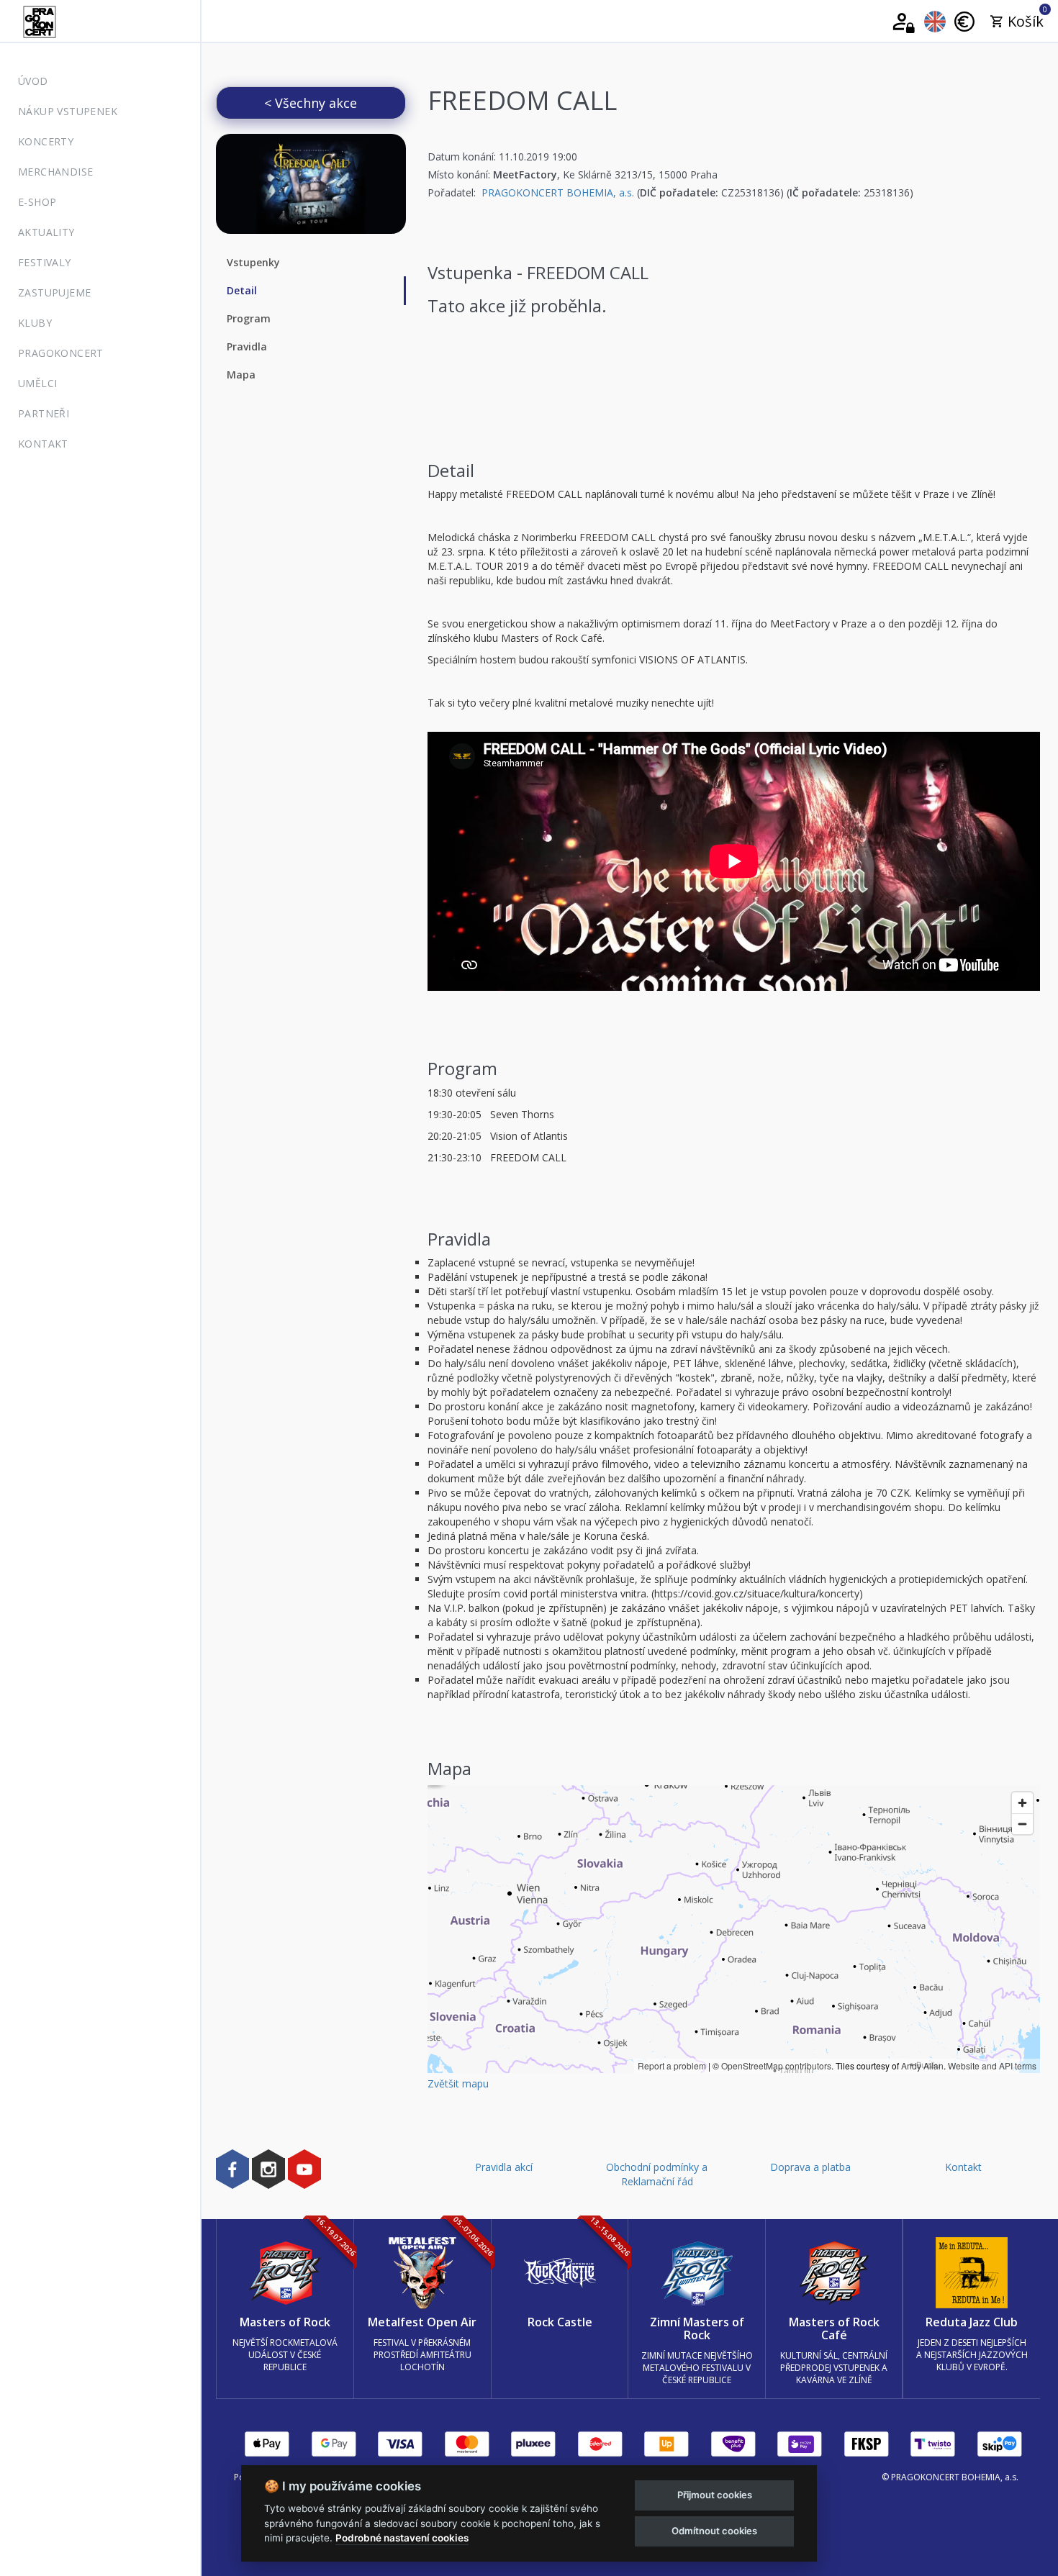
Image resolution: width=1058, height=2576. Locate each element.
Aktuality (46, 232)
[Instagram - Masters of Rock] (268, 2169)
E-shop (37, 202)
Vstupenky (253, 262)
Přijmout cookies (715, 2495)
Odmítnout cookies (714, 2531)
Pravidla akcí (504, 2167)
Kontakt (43, 444)
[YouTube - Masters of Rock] (304, 2169)
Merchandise (55, 172)
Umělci (37, 383)
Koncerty (46, 141)
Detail (242, 290)
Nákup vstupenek (68, 111)
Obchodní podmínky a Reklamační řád (657, 2174)
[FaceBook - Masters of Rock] (232, 2169)
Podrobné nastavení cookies (402, 2538)
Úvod (33, 81)
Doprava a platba (810, 2167)
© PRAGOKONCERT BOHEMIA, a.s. (950, 2477)
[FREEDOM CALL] (311, 184)
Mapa (241, 375)
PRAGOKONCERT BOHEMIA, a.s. (558, 192)
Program (249, 318)
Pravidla (247, 346)
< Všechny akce (311, 103)
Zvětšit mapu (458, 2083)
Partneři (44, 413)
